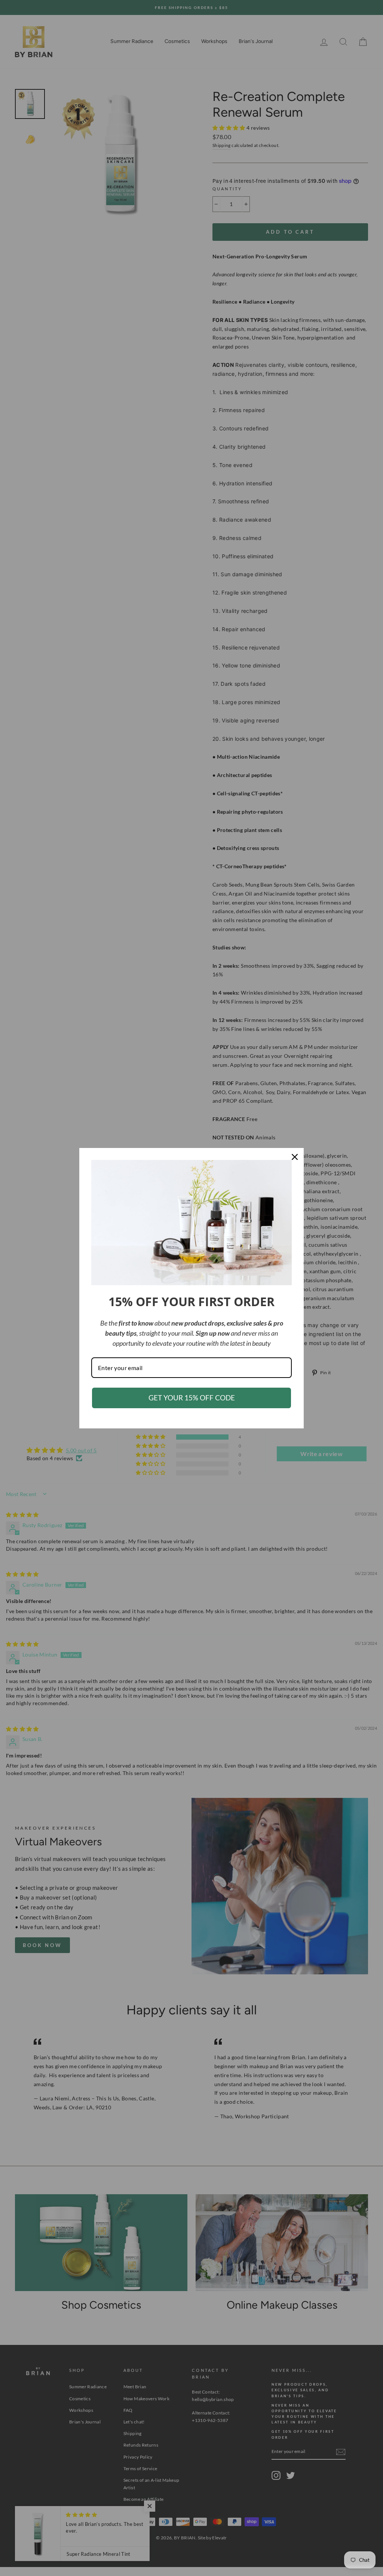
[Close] (295, 1157)
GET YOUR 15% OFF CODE (192, 1398)
